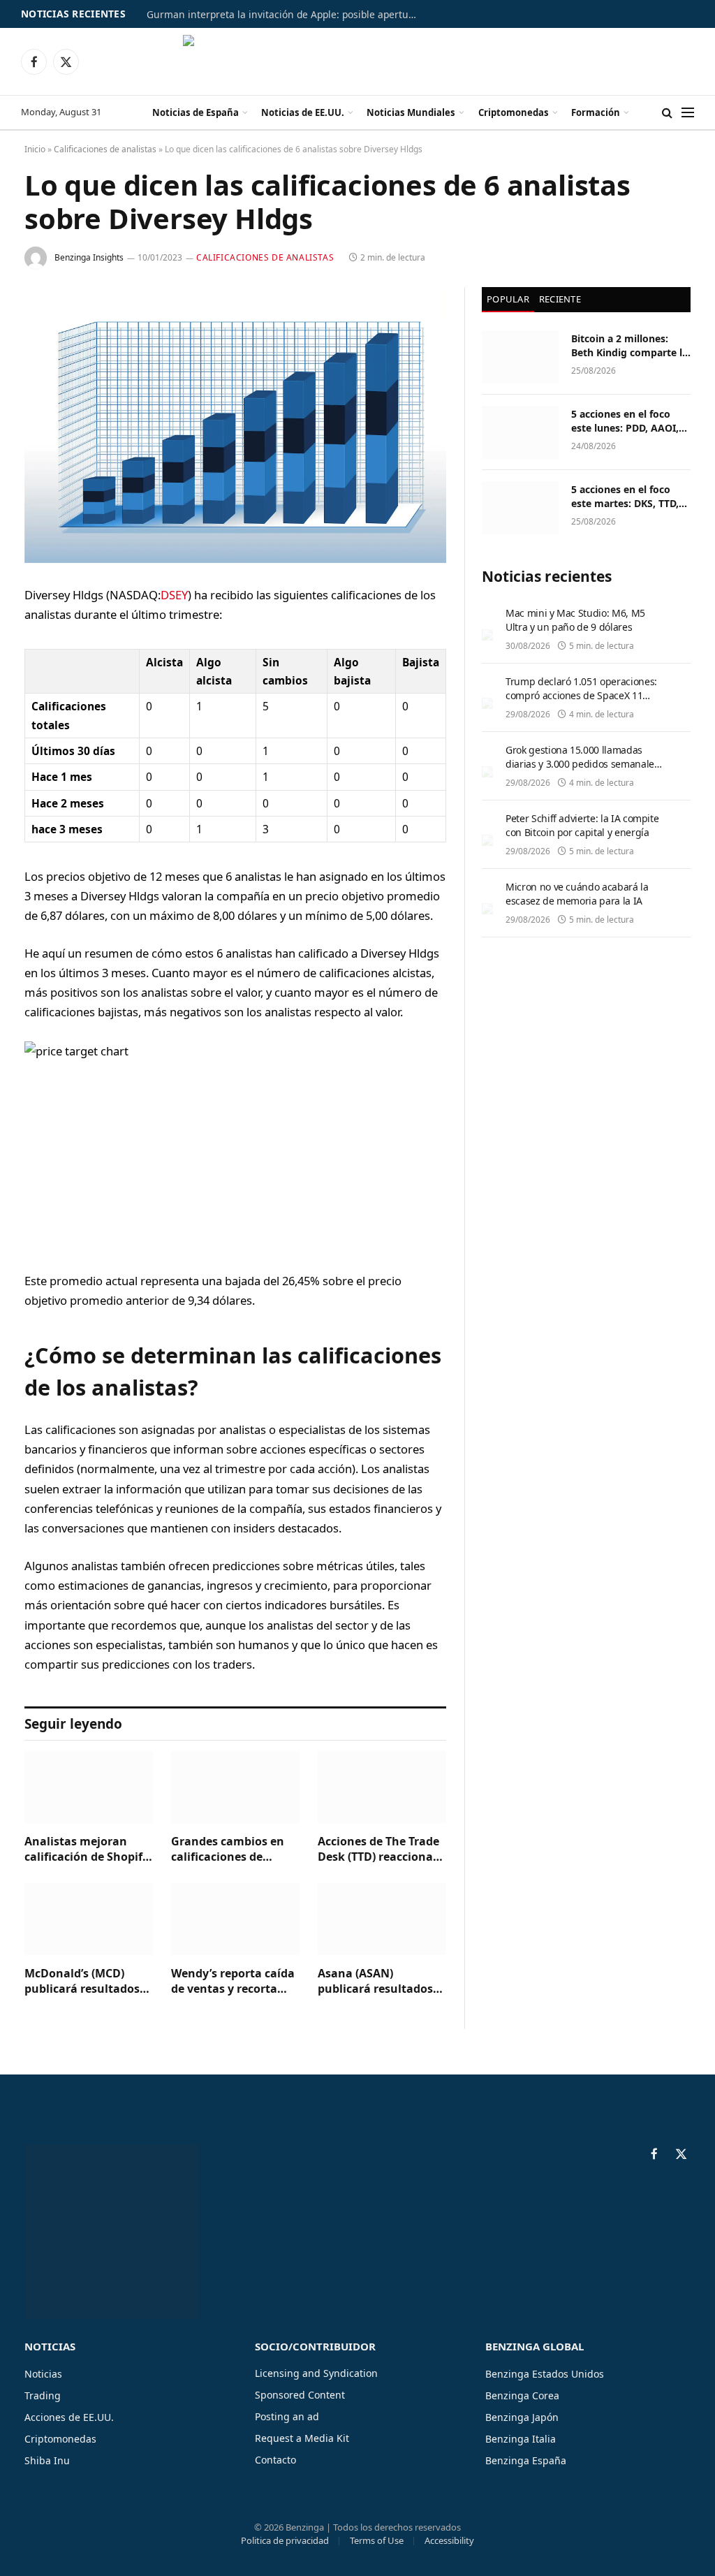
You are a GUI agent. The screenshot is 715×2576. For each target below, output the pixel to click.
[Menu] (688, 113)
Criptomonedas (514, 112)
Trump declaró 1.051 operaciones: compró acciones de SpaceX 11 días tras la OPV (581, 695)
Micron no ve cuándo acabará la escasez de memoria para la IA (577, 894)
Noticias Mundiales (411, 112)
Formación (596, 112)
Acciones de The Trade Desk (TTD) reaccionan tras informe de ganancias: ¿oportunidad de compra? (379, 1850)
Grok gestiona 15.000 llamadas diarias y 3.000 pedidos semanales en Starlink (582, 764)
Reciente (560, 299)
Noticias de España (196, 112)
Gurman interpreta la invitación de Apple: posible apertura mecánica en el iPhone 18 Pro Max (286, 15)
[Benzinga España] (358, 61)
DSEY (174, 595)
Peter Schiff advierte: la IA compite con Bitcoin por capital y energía (582, 825)
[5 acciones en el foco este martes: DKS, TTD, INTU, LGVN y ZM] (520, 508)
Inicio (35, 149)
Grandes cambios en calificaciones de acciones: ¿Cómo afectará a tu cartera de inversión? (229, 1850)
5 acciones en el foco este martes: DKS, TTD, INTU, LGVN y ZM (625, 497)
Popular (508, 299)
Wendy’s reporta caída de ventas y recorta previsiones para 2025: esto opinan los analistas (233, 1982)
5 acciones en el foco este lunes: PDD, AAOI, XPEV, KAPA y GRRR (625, 421)
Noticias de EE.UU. (303, 112)
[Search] (667, 113)
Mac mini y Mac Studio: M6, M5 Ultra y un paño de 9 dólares (575, 620)
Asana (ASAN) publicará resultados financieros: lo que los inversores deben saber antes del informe (382, 1982)
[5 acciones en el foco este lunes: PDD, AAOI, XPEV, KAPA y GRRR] (520, 432)
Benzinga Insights (89, 257)
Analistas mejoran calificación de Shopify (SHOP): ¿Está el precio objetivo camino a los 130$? (87, 1850)
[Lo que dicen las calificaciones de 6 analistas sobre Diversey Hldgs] (235, 425)
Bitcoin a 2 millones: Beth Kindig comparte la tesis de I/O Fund (629, 346)
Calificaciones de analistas (105, 149)
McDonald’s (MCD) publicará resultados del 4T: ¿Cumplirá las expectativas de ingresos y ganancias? (86, 1982)
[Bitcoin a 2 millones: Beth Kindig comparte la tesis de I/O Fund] (520, 357)
